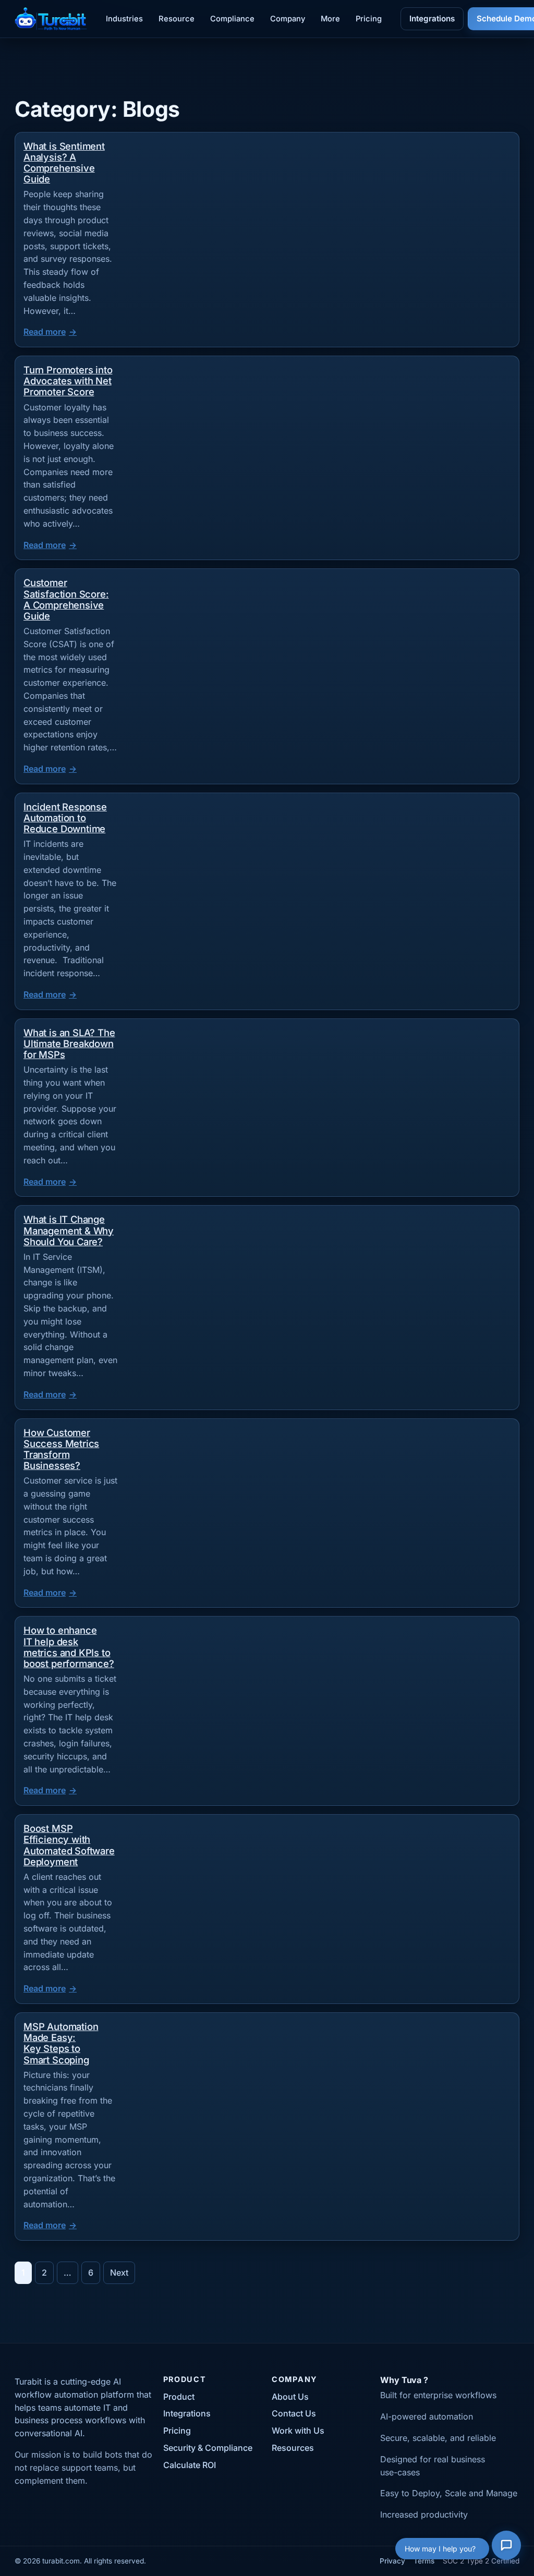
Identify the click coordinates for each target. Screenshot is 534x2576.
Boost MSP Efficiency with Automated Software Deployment (69, 1845)
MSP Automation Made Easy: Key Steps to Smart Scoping (61, 2043)
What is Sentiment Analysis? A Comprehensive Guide (64, 162)
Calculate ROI (190, 2465)
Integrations (432, 19)
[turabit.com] (51, 19)
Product (179, 2397)
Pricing (369, 19)
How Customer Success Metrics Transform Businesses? (61, 1449)
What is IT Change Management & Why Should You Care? (69, 1230)
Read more (45, 332)
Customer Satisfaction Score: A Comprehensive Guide (66, 599)
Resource (177, 19)
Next (119, 2273)
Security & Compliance (208, 2448)
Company (288, 19)
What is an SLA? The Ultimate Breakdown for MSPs (69, 1043)
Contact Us (294, 2413)
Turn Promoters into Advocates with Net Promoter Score (68, 381)
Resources (293, 2448)
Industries (124, 19)
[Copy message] (370, 2401)
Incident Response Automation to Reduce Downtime (65, 818)
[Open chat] (506, 2548)
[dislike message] (355, 2401)
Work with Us (298, 2431)
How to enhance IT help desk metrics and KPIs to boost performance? (69, 1647)
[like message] (340, 2401)
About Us (290, 2397)
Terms (424, 2561)
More (330, 19)
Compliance (232, 19)
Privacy (392, 2561)
